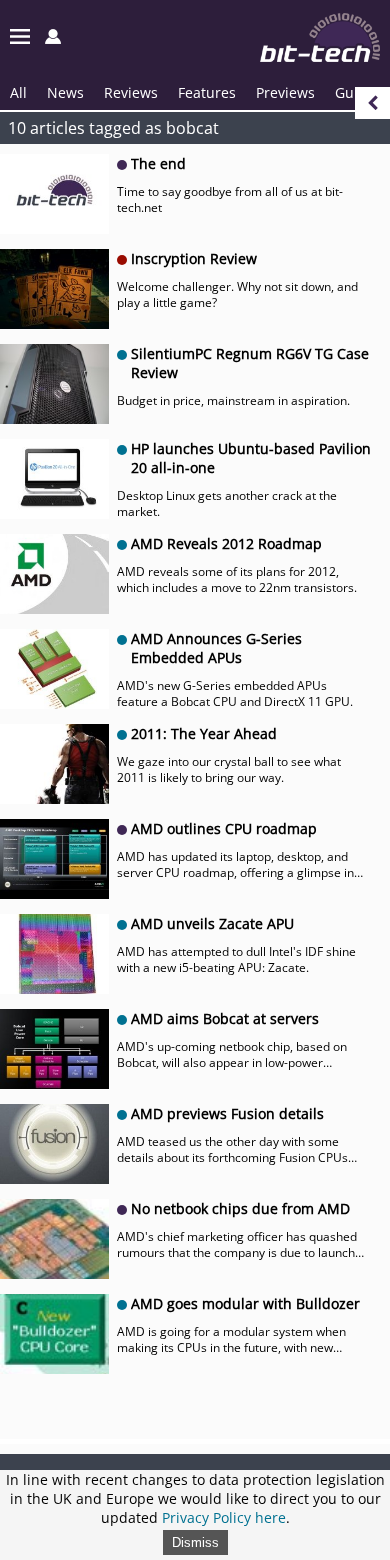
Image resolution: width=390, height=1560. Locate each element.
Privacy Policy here (224, 1517)
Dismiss (195, 1542)
